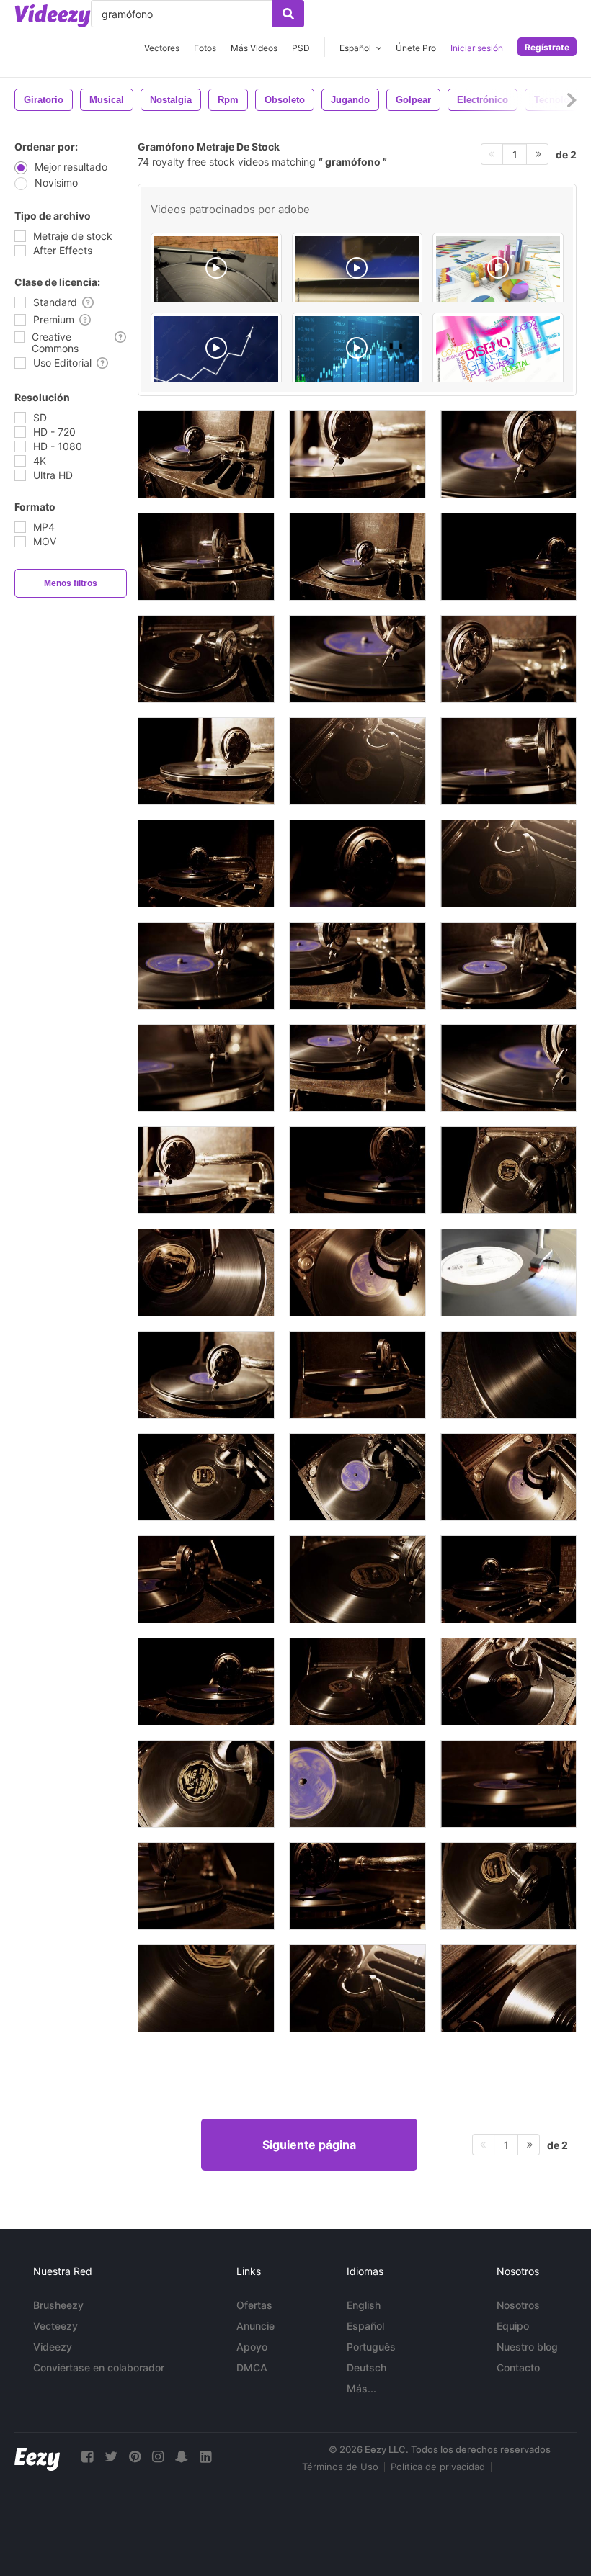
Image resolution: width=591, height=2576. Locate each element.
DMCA (252, 2368)
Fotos (205, 48)
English (364, 2305)
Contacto (518, 2368)
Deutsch (366, 2368)
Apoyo (252, 2347)
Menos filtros (71, 583)
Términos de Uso (340, 2467)
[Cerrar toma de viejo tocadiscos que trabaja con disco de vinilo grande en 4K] (206, 659)
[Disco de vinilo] (508, 1273)
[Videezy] (53, 16)
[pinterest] (135, 2457)
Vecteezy (55, 2326)
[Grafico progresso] (216, 351)
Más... (361, 2388)
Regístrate (547, 47)
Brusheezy (58, 2305)
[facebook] (87, 2457)
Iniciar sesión (477, 48)
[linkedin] (205, 2457)
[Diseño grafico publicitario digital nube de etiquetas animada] (498, 351)
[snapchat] (182, 2457)
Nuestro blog (527, 2347)
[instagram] (158, 2457)
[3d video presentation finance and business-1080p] (498, 271)
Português (371, 2347)
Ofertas (254, 2305)
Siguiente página (309, 2145)
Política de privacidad (438, 2467)
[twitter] (111, 2457)
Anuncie (255, 2326)
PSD (301, 48)
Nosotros (518, 2305)
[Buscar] (288, 14)
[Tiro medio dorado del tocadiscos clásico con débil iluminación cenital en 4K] (508, 1579)
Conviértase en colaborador (99, 2368)
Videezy (53, 2347)
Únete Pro (416, 48)
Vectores (162, 48)
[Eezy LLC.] (37, 2457)
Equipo (513, 2326)
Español (365, 2326)
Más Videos (254, 48)
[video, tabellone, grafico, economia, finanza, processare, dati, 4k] (357, 351)
